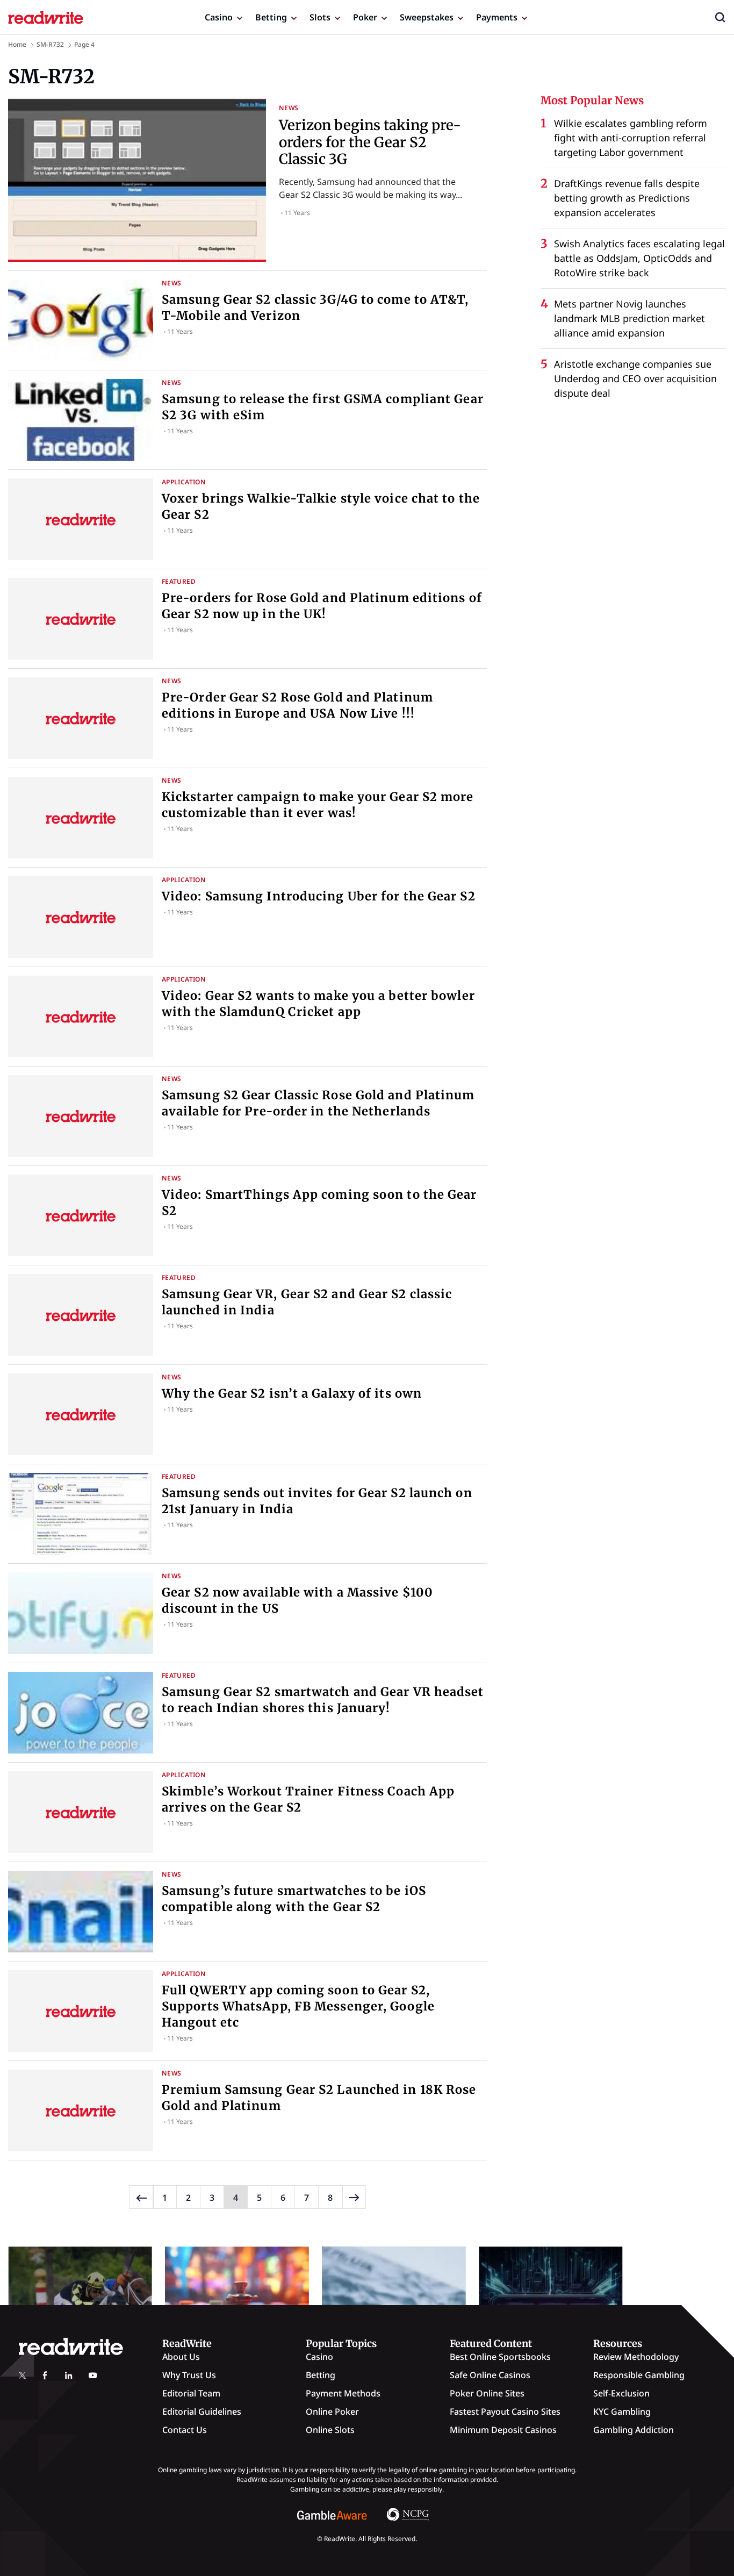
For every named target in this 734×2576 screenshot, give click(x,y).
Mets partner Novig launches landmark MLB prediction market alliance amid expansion (629, 318)
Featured (179, 581)
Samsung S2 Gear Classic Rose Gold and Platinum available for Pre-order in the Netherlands (318, 1103)
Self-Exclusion (621, 2393)
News (289, 108)
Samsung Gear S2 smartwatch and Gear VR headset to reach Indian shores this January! (323, 1700)
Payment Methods (343, 2393)
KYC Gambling (622, 2412)
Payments (497, 17)
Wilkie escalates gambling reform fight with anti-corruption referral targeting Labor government (631, 138)
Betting (271, 17)
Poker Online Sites (487, 2393)
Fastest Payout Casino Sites (505, 2412)
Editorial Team (191, 2393)
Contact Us (185, 2430)
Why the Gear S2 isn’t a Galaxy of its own (292, 1393)
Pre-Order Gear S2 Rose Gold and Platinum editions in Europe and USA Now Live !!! (297, 705)
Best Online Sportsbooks (500, 2357)
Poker (365, 17)
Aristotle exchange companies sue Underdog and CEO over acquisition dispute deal (635, 378)
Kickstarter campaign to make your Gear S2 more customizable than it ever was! (318, 805)
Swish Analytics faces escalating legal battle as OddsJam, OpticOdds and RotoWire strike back (639, 258)
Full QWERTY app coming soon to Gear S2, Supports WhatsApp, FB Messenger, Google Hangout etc (298, 2006)
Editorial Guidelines (202, 2412)
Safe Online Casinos (490, 2375)
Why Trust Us (189, 2375)
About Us (181, 2357)
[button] (720, 17)
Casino (219, 17)
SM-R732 (50, 44)
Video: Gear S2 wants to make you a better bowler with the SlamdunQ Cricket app (318, 1004)
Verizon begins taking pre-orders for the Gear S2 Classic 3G (370, 142)
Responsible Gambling (639, 2375)
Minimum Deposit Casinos (503, 2430)
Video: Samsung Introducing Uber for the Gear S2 (319, 896)
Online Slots (330, 2430)
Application (184, 482)
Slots (320, 17)
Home (17, 44)
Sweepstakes (427, 17)
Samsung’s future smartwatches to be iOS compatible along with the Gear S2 (294, 1899)
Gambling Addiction (634, 2430)
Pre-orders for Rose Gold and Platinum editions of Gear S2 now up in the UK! (322, 606)
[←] (141, 2197)
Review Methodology (636, 2357)
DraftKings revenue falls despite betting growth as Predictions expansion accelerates (627, 198)
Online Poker (332, 2412)
